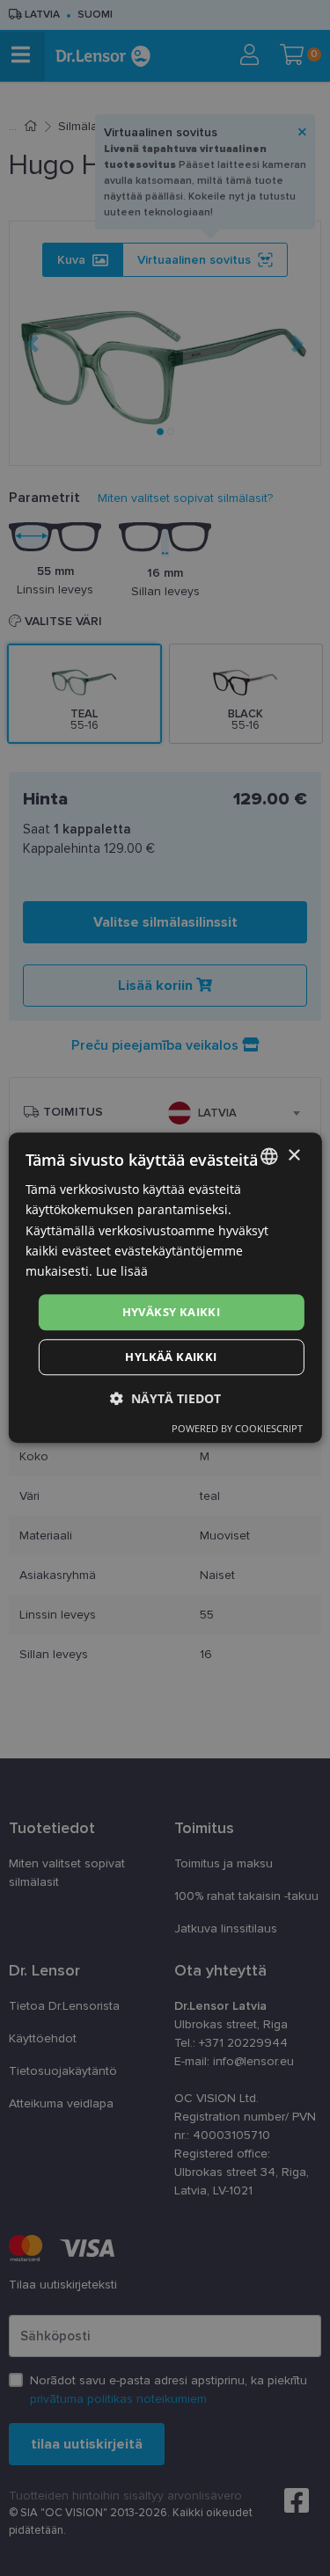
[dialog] (165, 1288)
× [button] (293, 1156)
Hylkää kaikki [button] (171, 1357)
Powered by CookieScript (237, 1429)
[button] (165, 1399)
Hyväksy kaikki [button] (172, 1312)
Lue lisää (122, 1271)
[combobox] (269, 1156)
